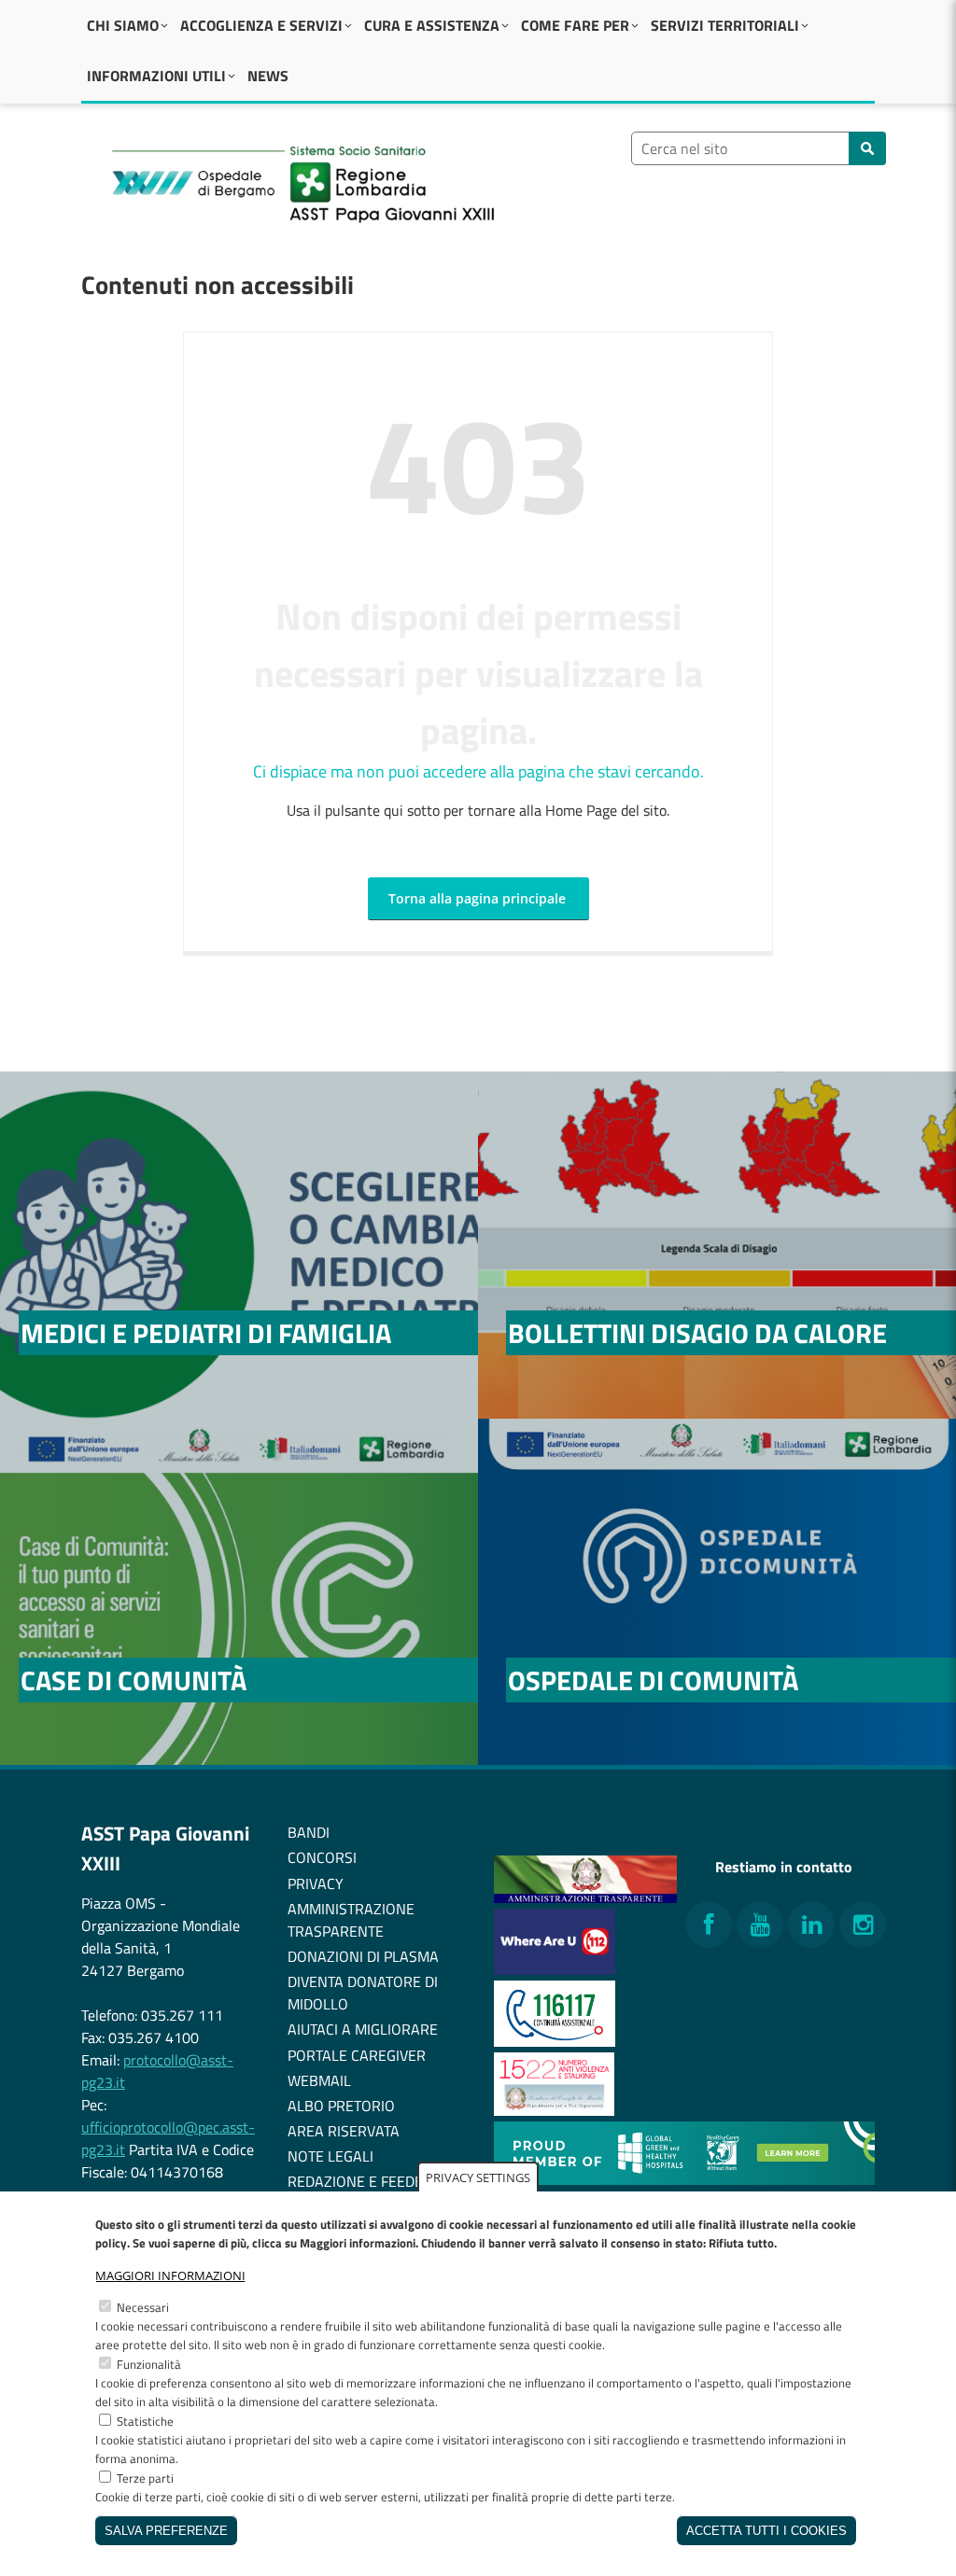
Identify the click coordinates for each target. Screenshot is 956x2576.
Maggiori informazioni (170, 2275)
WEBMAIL (319, 2080)
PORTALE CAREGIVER (357, 2055)
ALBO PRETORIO (341, 2106)
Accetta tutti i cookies (766, 2531)
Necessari (143, 2307)
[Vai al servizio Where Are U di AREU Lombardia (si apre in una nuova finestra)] (555, 1969)
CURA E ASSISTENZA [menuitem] (432, 25)
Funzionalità (149, 2364)
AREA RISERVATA (344, 2131)
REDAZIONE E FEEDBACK (369, 2181)
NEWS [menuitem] (268, 76)
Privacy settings (478, 2177)
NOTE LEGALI (330, 2156)
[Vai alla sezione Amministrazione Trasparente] (585, 1897)
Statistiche (145, 2421)
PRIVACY (316, 1883)
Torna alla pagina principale (477, 898)
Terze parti (145, 2478)
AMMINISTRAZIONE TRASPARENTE (351, 1920)
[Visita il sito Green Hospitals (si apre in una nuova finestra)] (684, 2179)
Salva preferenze (166, 2531)
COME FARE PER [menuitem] (575, 25)
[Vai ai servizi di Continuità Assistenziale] (555, 2041)
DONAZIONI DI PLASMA (363, 1956)
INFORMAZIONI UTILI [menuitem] (156, 76)
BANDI (309, 1832)
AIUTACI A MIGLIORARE (363, 2029)
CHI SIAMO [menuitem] (123, 25)
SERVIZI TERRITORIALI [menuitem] (725, 25)
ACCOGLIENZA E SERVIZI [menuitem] (261, 25)
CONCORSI (322, 1857)
